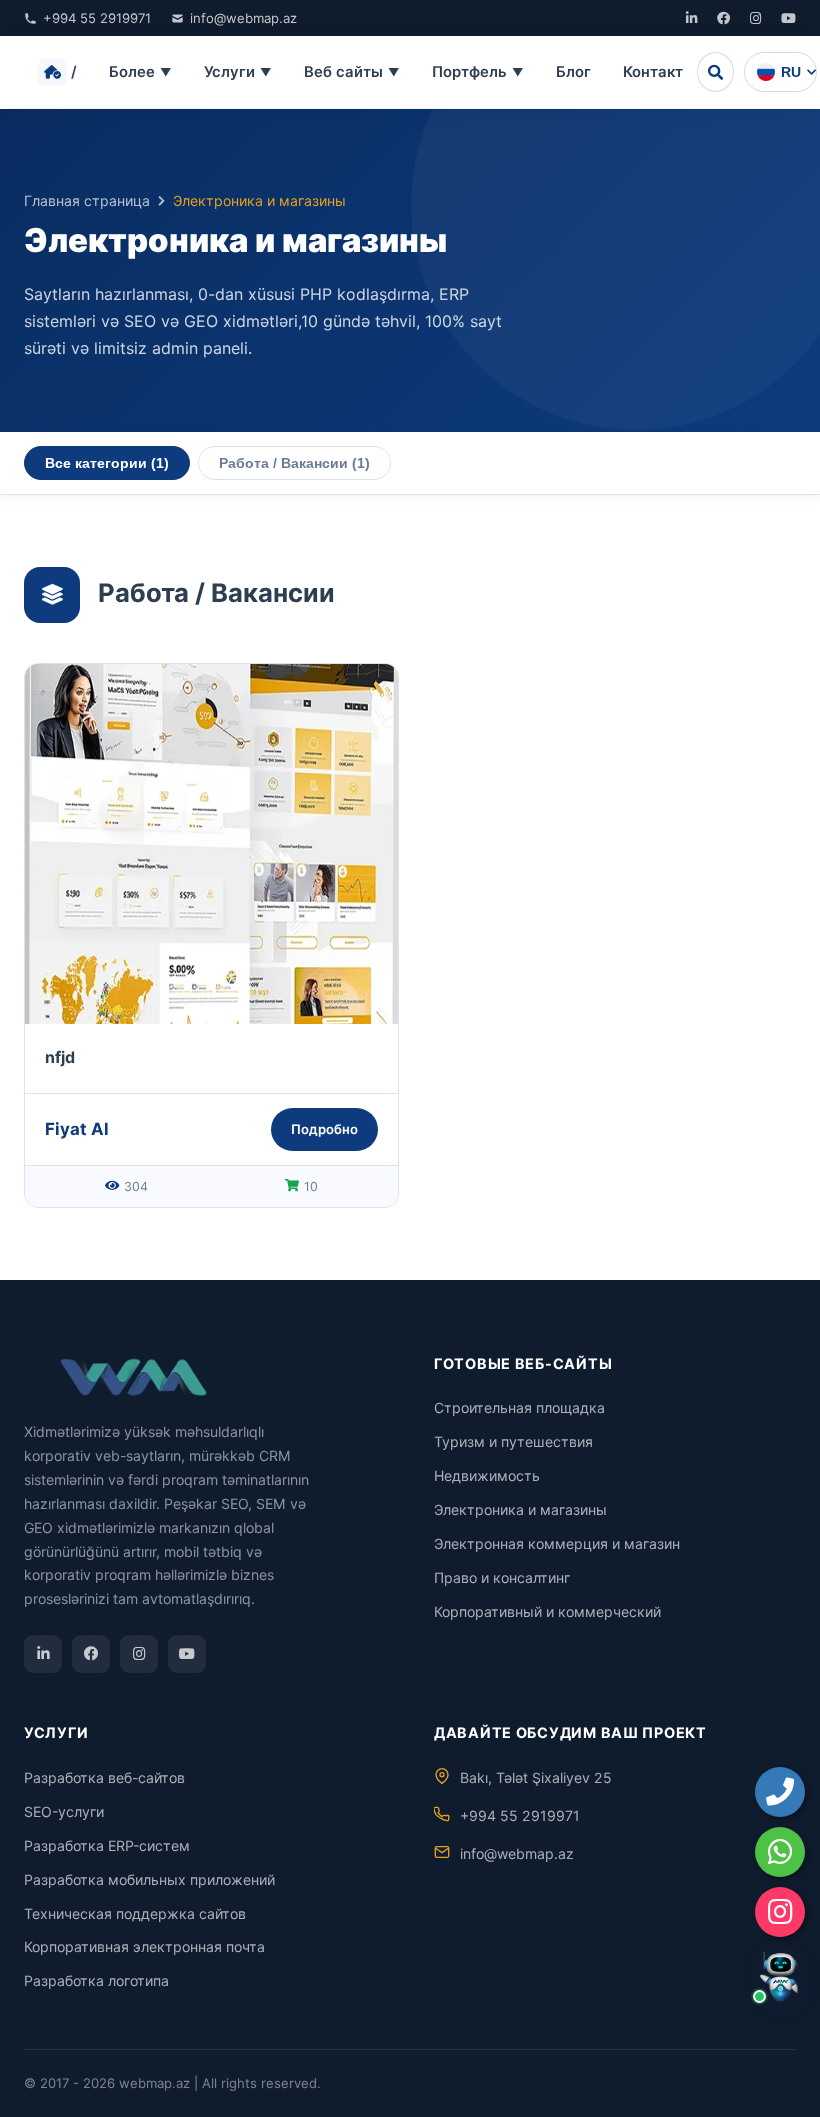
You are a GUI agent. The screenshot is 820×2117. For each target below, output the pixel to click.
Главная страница (87, 200)
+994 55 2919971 (97, 18)
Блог (573, 72)
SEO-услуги (64, 1811)
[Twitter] (91, 1654)
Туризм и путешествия (513, 1441)
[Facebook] (723, 18)
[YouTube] (788, 18)
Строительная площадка (519, 1407)
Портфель (478, 72)
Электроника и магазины (520, 1509)
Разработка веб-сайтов (104, 1777)
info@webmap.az (243, 18)
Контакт (653, 72)
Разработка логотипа (96, 1980)
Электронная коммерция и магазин (557, 1543)
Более (140, 72)
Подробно (324, 1129)
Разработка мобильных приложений (149, 1879)
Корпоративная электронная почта (144, 1946)
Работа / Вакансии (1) (294, 463)
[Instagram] (755, 18)
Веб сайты (352, 72)
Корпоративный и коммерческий (547, 1611)
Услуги (238, 72)
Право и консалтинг (502, 1577)
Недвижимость (487, 1475)
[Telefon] (780, 1792)
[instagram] (780, 1912)
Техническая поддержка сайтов (135, 1913)
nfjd (60, 1057)
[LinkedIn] (691, 18)
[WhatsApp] (780, 1852)
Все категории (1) (107, 463)
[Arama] (715, 72)
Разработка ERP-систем (107, 1845)
